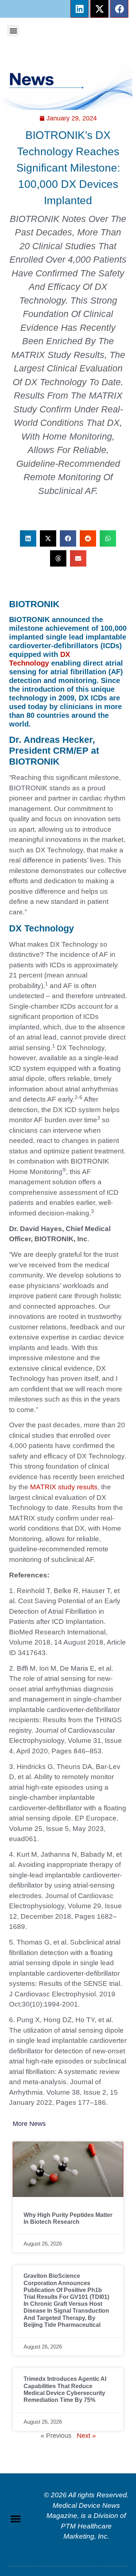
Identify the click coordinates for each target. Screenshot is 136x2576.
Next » (86, 2436)
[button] (13, 31)
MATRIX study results (64, 1487)
